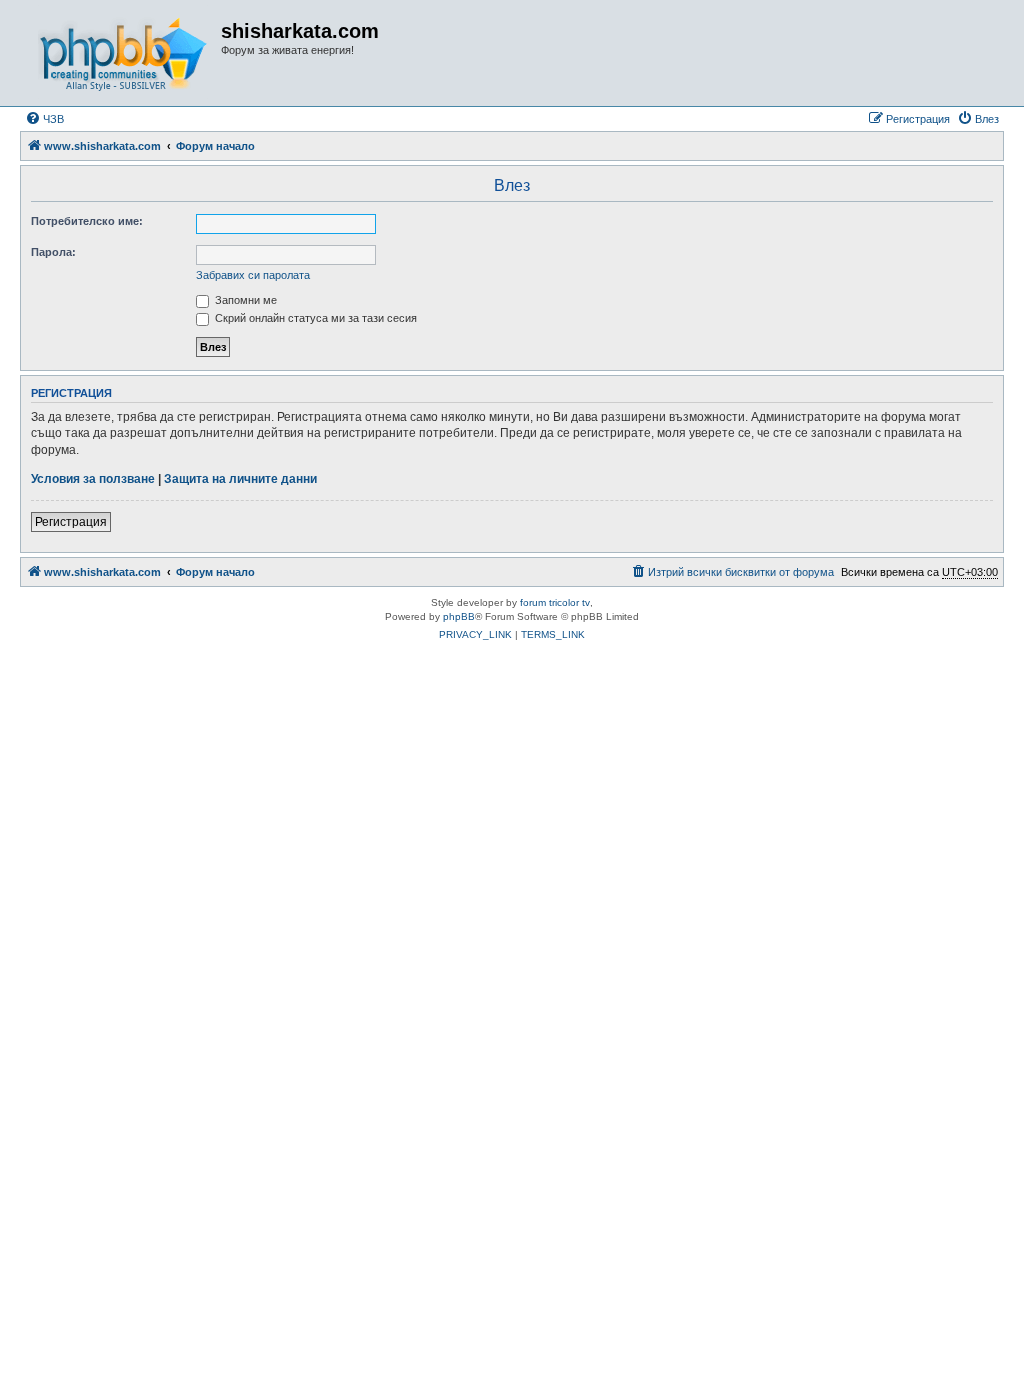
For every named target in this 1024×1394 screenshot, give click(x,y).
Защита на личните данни (240, 479)
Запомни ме (244, 300)
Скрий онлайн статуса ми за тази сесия (314, 318)
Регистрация (71, 522)
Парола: (53, 252)
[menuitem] (44, 119)
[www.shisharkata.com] (123, 53)
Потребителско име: (87, 221)
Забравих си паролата (253, 275)
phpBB (459, 616)
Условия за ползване (93, 479)
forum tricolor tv (555, 602)
